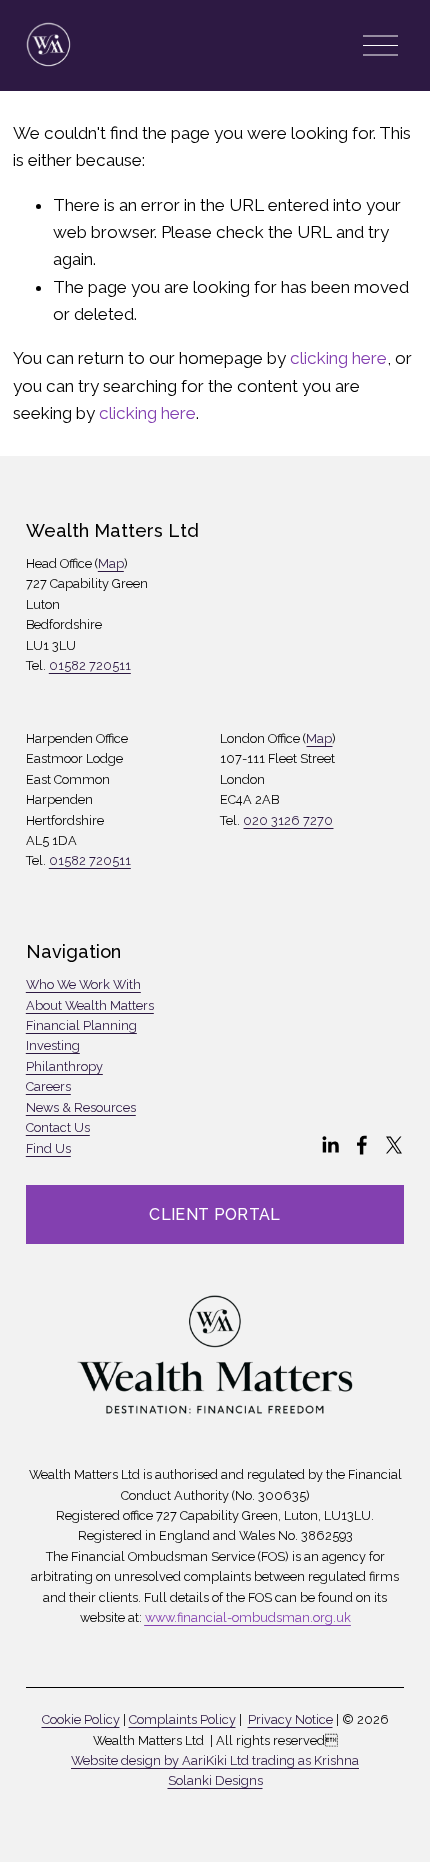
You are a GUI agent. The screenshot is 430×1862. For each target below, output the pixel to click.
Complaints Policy (182, 1719)
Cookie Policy (81, 1719)
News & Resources (81, 1107)
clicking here (338, 358)
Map (111, 563)
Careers (48, 1086)
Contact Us (58, 1127)
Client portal (214, 1214)
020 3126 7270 (288, 820)
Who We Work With (83, 984)
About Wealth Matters (90, 1005)
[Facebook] (362, 1145)
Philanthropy (64, 1066)
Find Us (48, 1148)
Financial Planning (81, 1025)
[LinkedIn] (330, 1145)
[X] (394, 1145)
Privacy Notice (290, 1719)
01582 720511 (90, 665)
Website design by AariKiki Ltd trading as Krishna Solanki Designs (215, 1770)
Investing (53, 1045)
